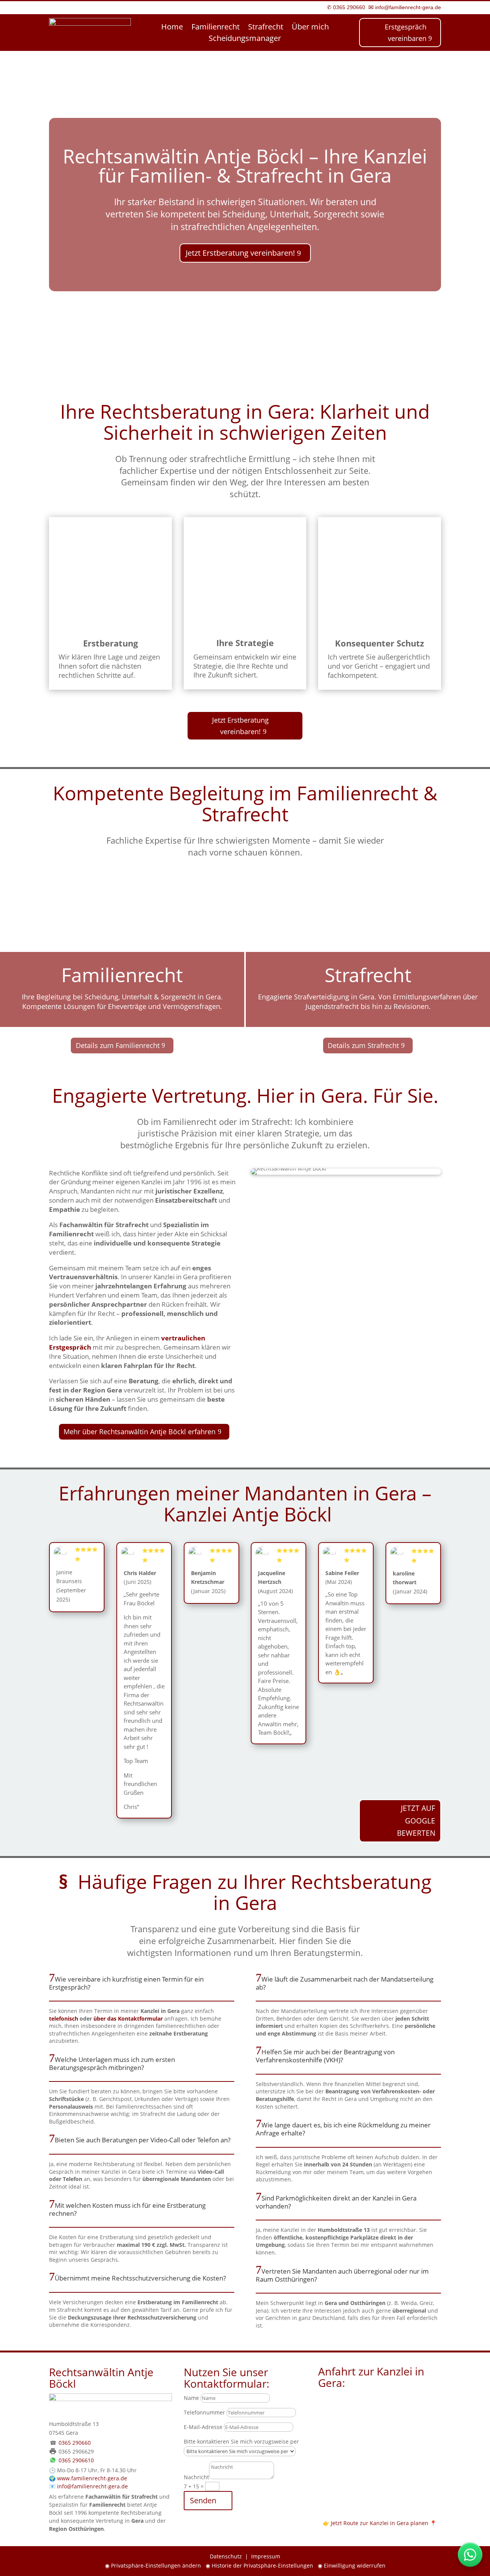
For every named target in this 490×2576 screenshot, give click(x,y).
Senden (203, 2500)
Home (172, 28)
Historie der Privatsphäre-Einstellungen (262, 2565)
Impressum (266, 2556)
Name (191, 2398)
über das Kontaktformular (128, 2019)
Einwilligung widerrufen (355, 2565)
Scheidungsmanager (245, 39)
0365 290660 (349, 7)
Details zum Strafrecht (363, 1045)
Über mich (310, 28)
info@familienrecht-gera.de (407, 7)
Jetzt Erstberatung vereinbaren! (240, 253)
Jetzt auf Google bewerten (416, 1821)
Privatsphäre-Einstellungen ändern (156, 2565)
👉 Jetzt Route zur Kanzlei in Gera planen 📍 (380, 2523)
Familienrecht (216, 28)
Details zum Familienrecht (118, 1045)
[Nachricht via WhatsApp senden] (470, 2555)
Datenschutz (226, 2556)
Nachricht (196, 2477)
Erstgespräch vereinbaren (406, 33)
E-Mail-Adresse (203, 2427)
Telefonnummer (204, 2412)
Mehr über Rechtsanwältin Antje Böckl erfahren (140, 1432)
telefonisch (64, 2019)
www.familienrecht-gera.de (92, 2478)
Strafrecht (266, 28)
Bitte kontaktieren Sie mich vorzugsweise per (241, 2441)
